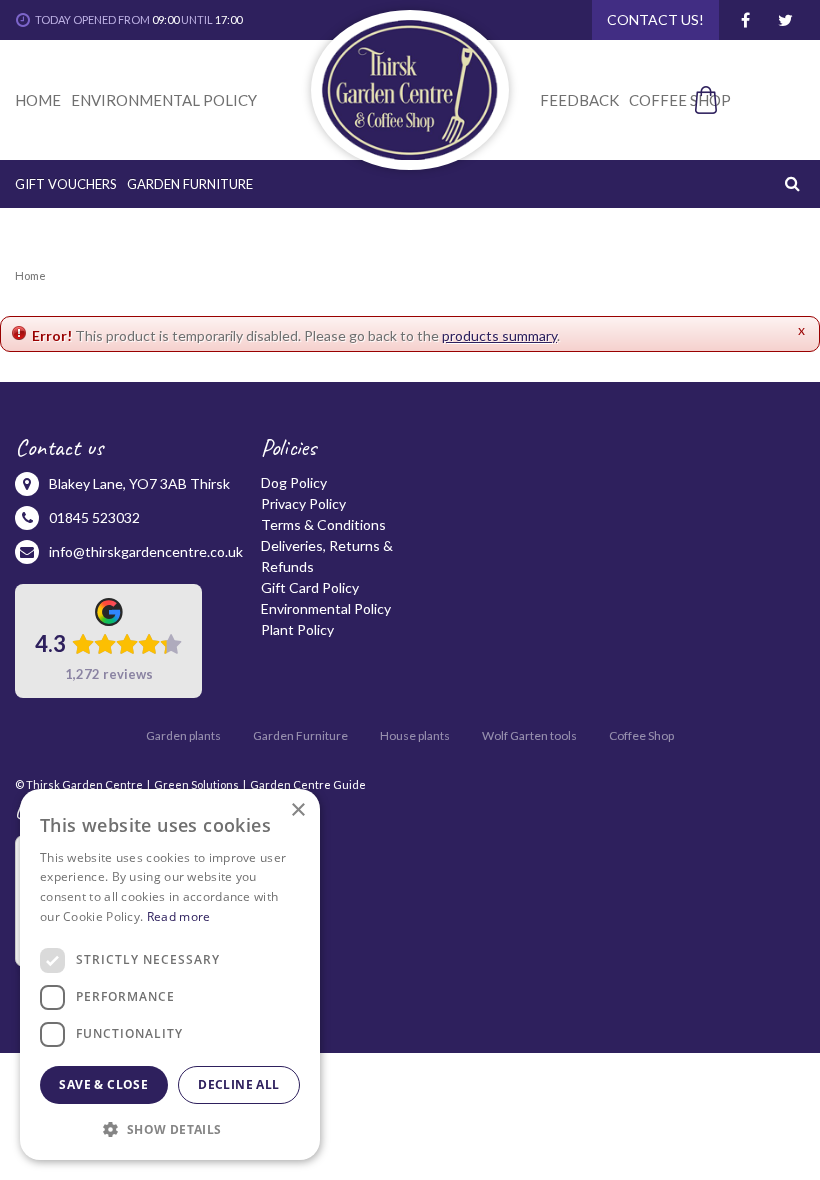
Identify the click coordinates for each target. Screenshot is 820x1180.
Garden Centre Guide (308, 784)
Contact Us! (655, 19)
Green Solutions (196, 784)
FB (745, 20)
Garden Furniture (300, 735)
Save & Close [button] (103, 1084)
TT (785, 20)
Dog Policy (294, 482)
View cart (736, 133)
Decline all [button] (238, 1084)
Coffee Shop (641, 735)
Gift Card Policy (310, 587)
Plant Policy (297, 629)
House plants (415, 735)
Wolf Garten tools (529, 735)
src (795, 183)
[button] (170, 1128)
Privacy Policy (303, 503)
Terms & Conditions (323, 524)
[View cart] (750, 100)
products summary (499, 335)
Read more (179, 916)
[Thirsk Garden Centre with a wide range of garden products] (409, 90)
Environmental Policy (326, 608)
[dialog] (170, 974)
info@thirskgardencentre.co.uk (146, 551)
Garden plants (183, 735)
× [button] (297, 810)
